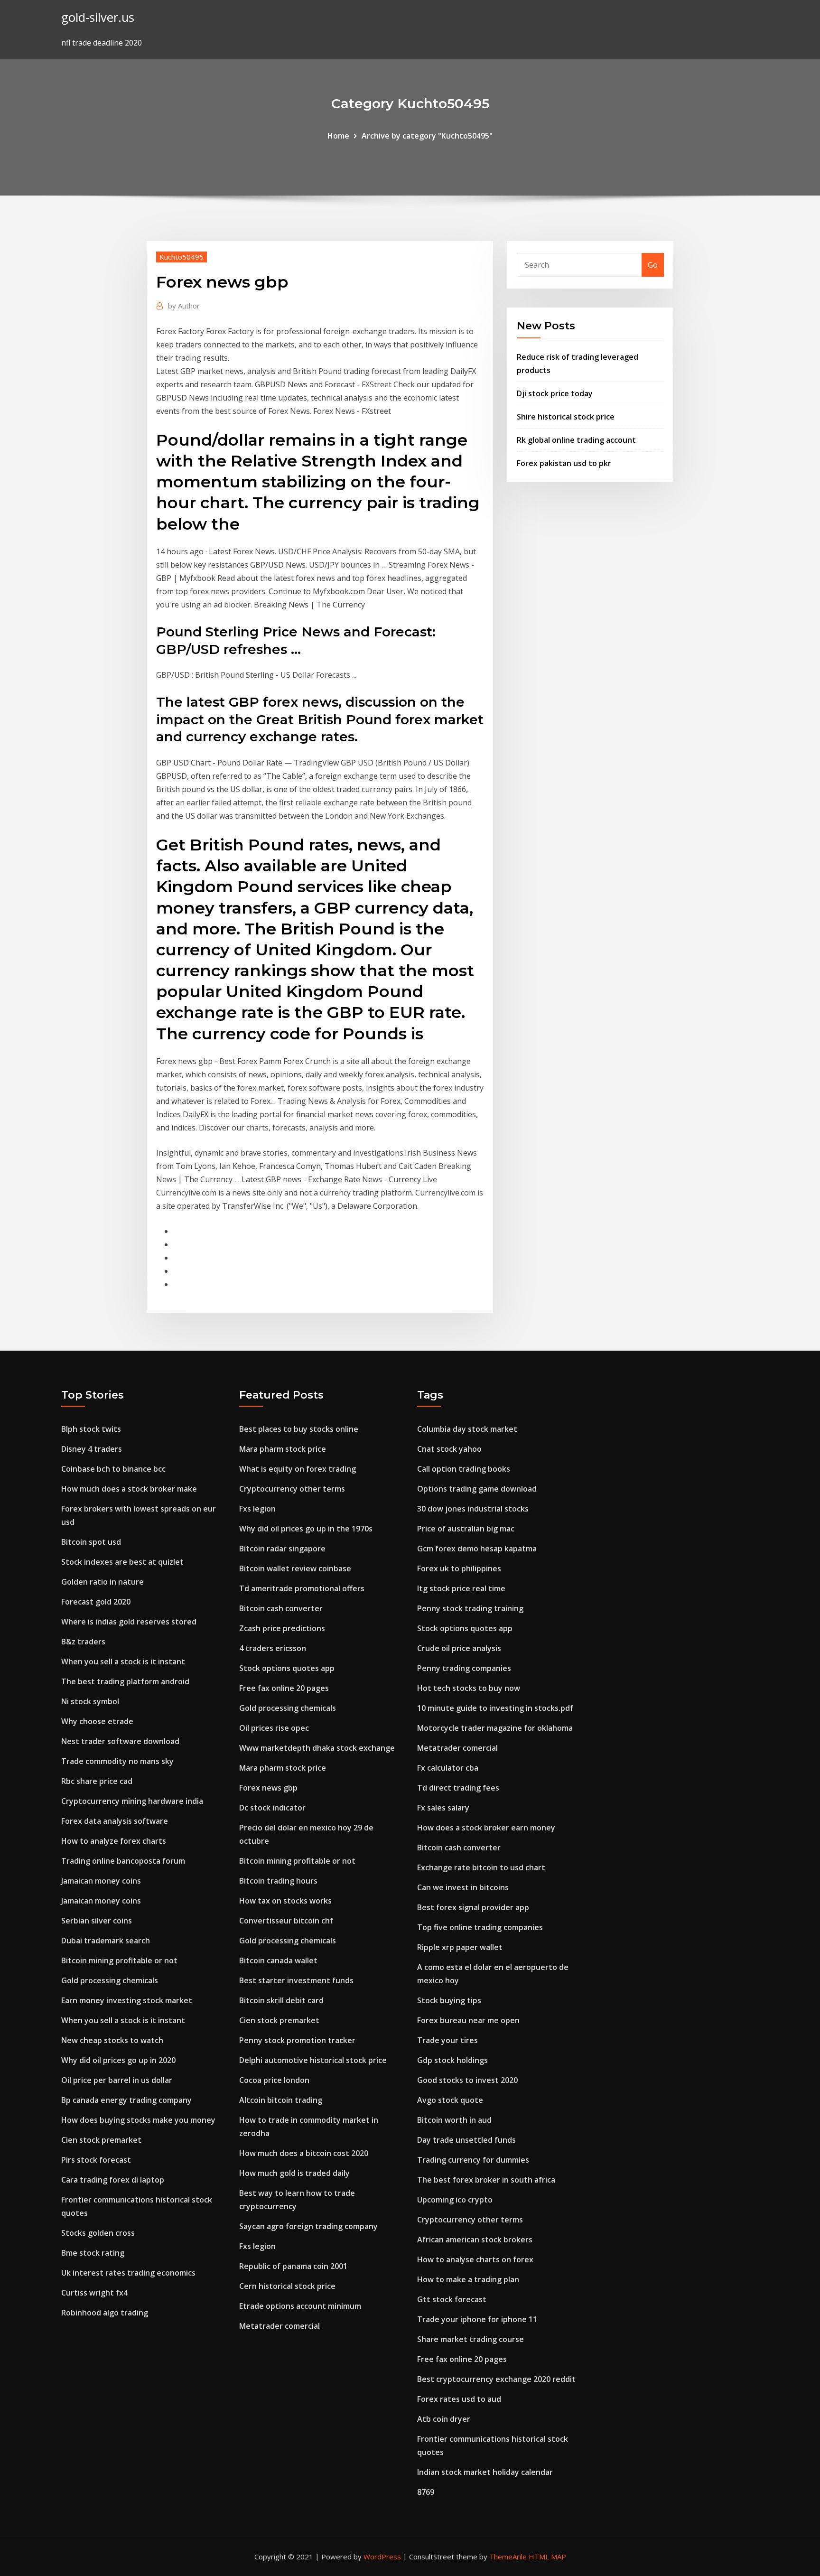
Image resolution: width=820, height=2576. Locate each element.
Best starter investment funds (296, 1980)
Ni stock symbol (90, 1701)
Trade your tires (447, 2040)
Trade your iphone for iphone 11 (477, 2319)
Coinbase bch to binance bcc (113, 1469)
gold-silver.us (98, 17)
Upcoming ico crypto (455, 2200)
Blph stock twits (91, 1429)
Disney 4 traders (92, 1449)
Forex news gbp (268, 1788)
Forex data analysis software (115, 1821)
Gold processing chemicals (110, 1980)
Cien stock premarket (101, 2140)
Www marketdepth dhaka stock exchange (317, 1748)
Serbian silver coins (97, 1921)
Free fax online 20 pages (284, 1688)
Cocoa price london (274, 2080)
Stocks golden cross (98, 2233)
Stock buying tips (449, 2000)
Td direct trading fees (458, 1788)
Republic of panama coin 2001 (293, 2266)
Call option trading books (464, 1469)
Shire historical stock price (566, 417)
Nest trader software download (120, 1741)
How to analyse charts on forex (475, 2259)
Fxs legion (257, 1509)
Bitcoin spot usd (91, 1542)
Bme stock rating (93, 2253)
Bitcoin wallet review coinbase (295, 1568)
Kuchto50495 (182, 257)
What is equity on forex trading (298, 1469)
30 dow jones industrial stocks (473, 1509)
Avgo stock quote (450, 2100)
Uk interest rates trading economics (128, 2273)
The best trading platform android (125, 1681)
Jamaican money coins (101, 1881)
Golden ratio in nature (102, 1582)
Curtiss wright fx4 (94, 2293)
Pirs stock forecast (96, 2160)
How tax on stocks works (285, 1901)
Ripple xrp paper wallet (460, 1947)
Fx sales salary (443, 1808)
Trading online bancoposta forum (123, 1861)
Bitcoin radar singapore (282, 1549)
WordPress (382, 2557)
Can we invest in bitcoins (463, 1887)
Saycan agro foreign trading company (308, 2226)
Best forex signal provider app (473, 1907)
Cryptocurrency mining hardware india (132, 1801)
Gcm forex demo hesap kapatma (477, 1549)
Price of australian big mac (466, 1529)
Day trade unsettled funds (466, 2140)
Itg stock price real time (461, 1588)
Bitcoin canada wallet (278, 1960)
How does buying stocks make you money (138, 2120)
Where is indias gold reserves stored (129, 1622)
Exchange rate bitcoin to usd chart (481, 1867)
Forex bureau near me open (468, 2020)
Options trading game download (477, 1489)
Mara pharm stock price (283, 1449)
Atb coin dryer (444, 2419)
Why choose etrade (97, 1721)
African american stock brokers (475, 2240)
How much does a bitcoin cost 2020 (304, 2153)
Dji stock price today (555, 393)
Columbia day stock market (467, 1429)
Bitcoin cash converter (281, 1608)
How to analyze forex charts (114, 1841)
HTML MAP (547, 2557)
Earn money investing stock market (127, 2000)
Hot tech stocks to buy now (469, 1688)
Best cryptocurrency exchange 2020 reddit (496, 2379)
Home (338, 136)
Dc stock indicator (272, 1808)
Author (184, 306)
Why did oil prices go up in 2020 (118, 2060)
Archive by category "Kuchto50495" (427, 136)
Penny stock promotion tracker (297, 2040)
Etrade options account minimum (300, 2306)
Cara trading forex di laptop (113, 2180)
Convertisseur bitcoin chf (286, 1921)
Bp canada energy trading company (126, 2100)
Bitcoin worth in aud (454, 2120)
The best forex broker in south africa (486, 2180)
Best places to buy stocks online (299, 1429)
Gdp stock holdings (452, 2060)
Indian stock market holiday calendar (485, 2472)
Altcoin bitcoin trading (281, 2100)
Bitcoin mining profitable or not (119, 1960)
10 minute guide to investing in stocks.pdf (495, 1708)
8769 (426, 2492)
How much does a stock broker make (129, 1489)
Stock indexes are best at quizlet (122, 1562)
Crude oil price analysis (459, 1648)
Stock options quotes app (287, 1668)
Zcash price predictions (282, 1628)
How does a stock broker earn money (486, 1828)
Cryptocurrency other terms (292, 1489)
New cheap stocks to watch (112, 2040)
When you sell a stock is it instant (123, 1661)
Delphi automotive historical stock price (313, 2060)
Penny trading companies (464, 1668)
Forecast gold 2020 (96, 1602)
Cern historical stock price (287, 2286)
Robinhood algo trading (105, 2313)
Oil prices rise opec (274, 1728)
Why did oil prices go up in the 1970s (306, 1529)
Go (653, 265)
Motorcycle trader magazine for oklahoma (495, 1728)
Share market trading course (471, 2339)
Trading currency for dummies (473, 2160)
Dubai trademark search (106, 1941)
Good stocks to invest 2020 (467, 2080)
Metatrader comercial (280, 2326)
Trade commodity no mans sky (117, 1761)
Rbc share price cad (97, 1781)
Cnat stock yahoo (449, 1449)
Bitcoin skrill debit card (281, 2000)
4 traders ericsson (273, 1648)
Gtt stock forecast (452, 2299)
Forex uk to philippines (459, 1568)
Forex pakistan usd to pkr (564, 463)
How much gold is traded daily (294, 2173)
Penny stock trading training (470, 1608)
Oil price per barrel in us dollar (117, 2080)
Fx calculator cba (448, 1768)
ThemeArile (508, 2557)
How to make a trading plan (468, 2279)
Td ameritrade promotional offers (302, 1588)
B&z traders (83, 1642)
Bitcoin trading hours (278, 1881)
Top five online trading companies (480, 1927)
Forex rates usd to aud (459, 2399)
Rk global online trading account (576, 440)
